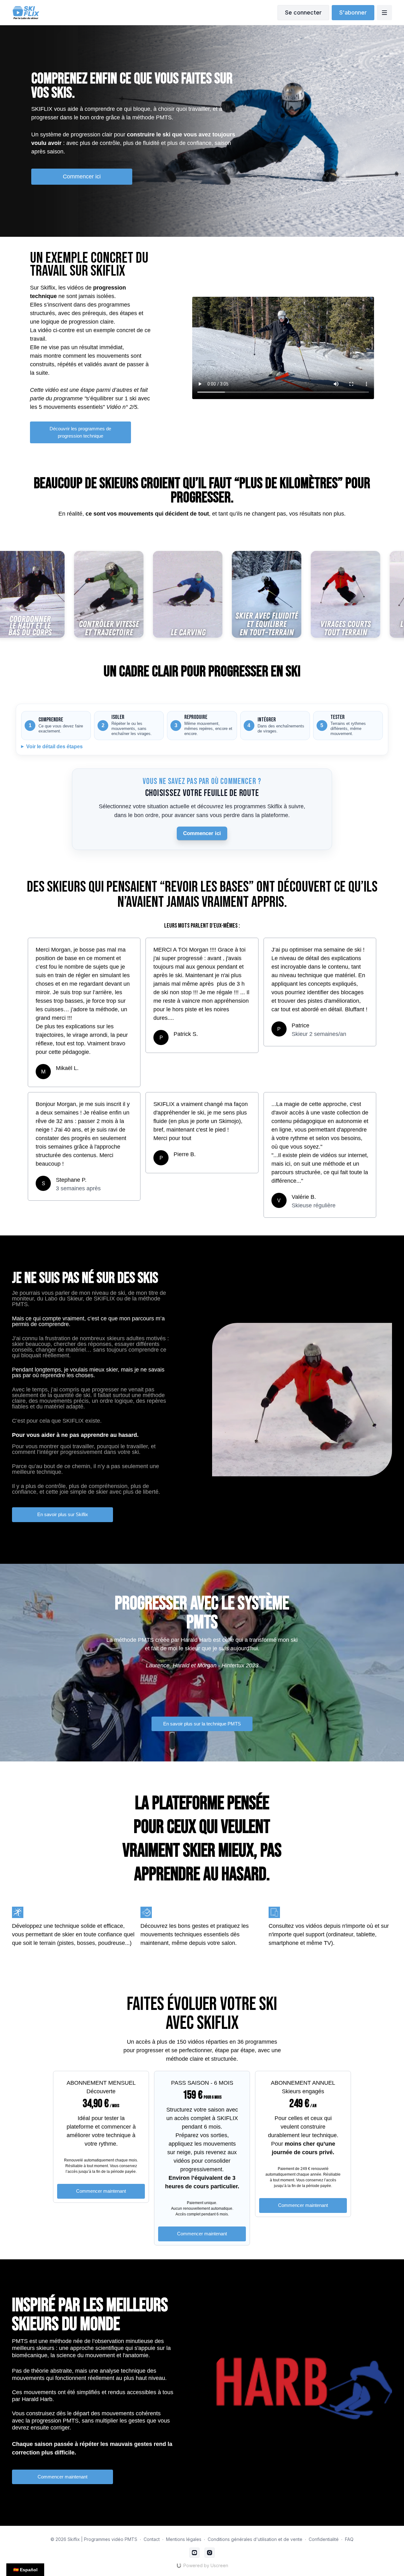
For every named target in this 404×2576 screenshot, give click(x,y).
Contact (152, 2539)
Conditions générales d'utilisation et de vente (255, 2539)
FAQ (349, 2539)
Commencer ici (202, 833)
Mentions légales (184, 2539)
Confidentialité (324, 2539)
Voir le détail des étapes (54, 747)
